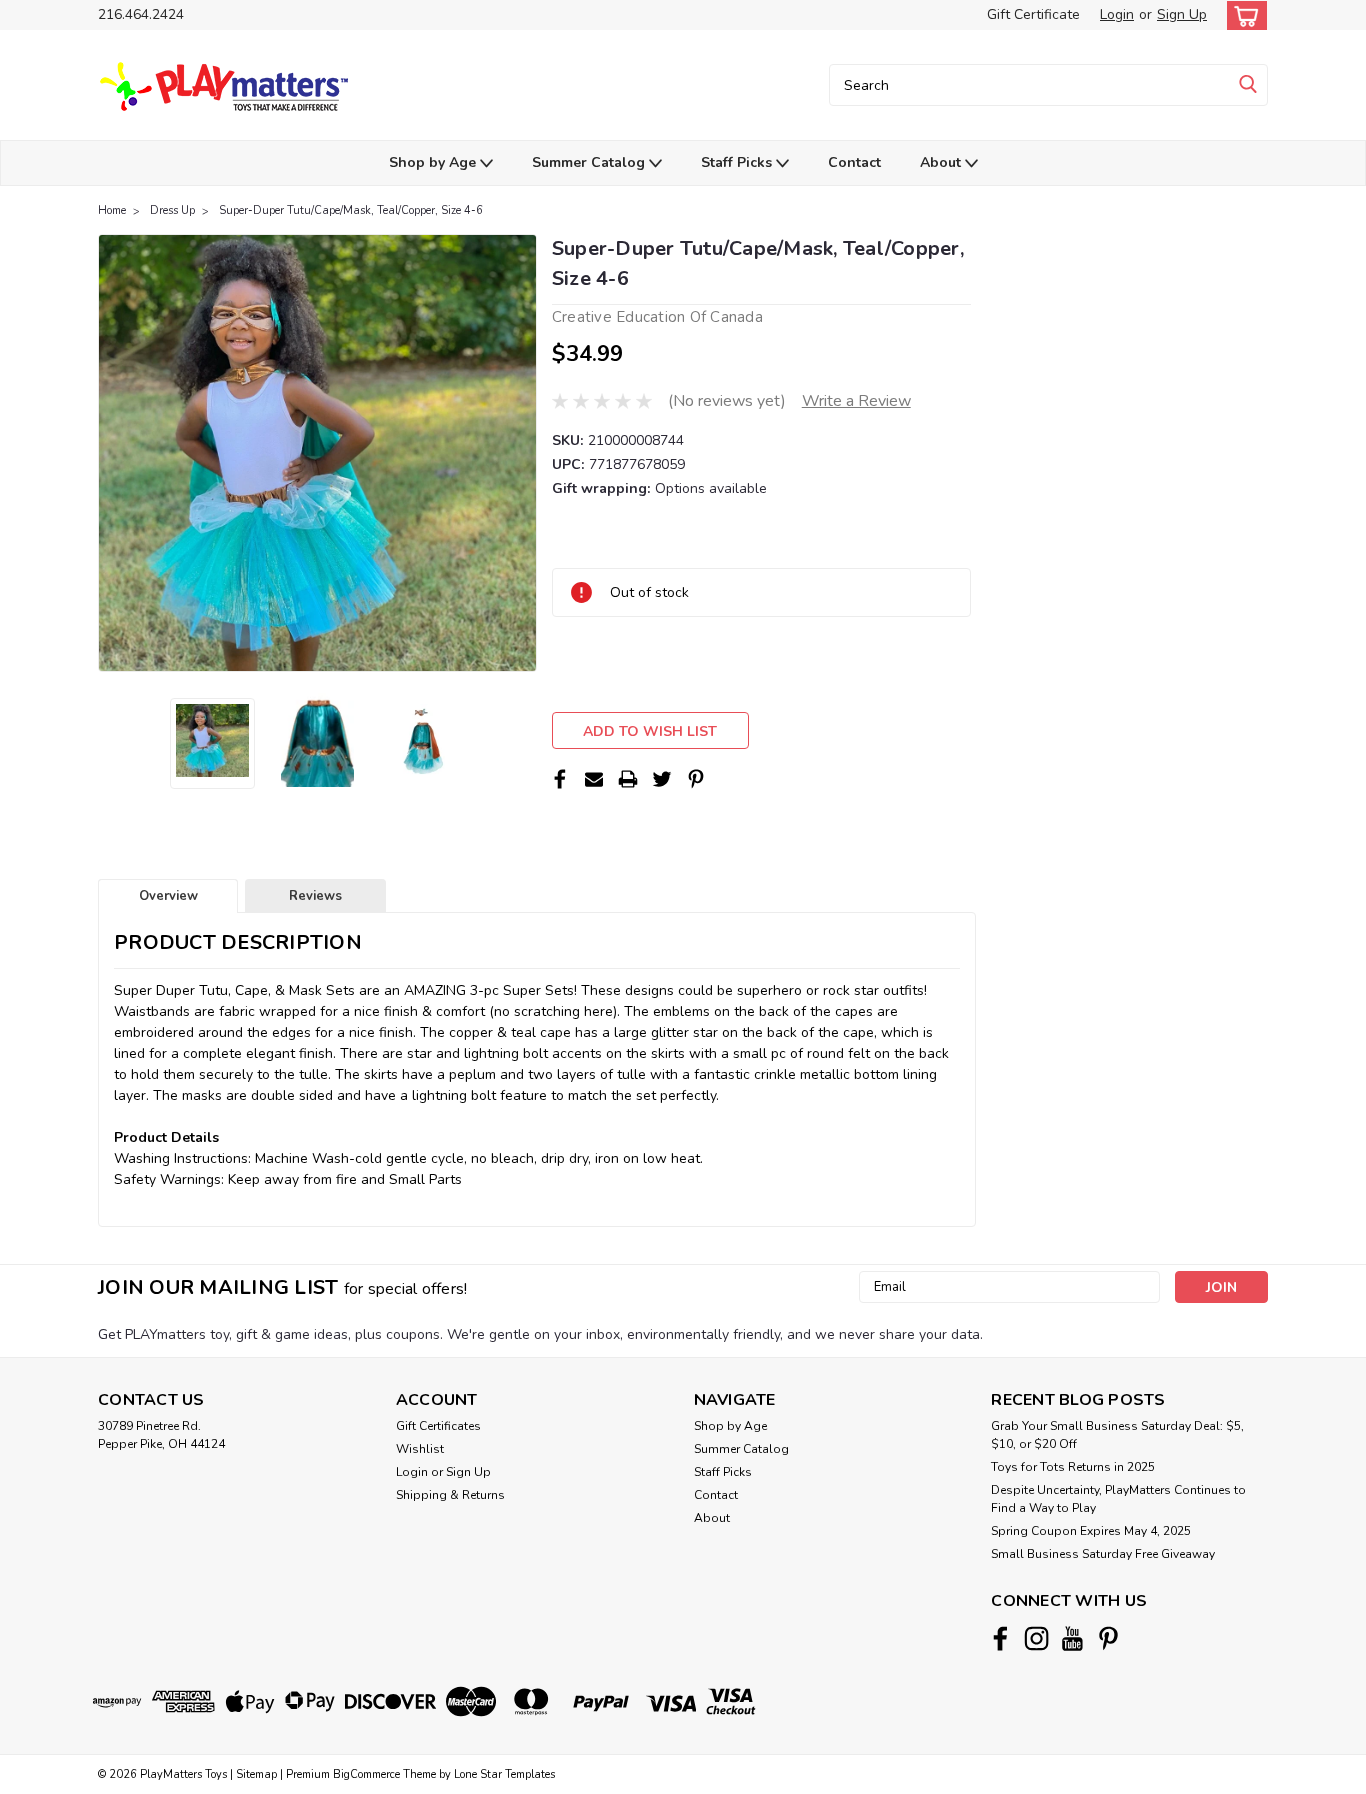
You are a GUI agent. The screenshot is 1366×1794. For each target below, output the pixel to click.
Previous (115, 453)
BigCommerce (366, 1774)
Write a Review (856, 401)
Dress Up (172, 210)
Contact (854, 162)
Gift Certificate (1033, 14)
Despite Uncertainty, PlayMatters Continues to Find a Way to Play (1118, 1499)
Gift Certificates (438, 1426)
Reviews (315, 896)
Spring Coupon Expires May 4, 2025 (1091, 1531)
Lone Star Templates (504, 1774)
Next (519, 453)
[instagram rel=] (1036, 1638)
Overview (168, 896)
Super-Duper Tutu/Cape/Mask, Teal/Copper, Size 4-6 (351, 210)
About (942, 162)
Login (1117, 14)
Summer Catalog (590, 162)
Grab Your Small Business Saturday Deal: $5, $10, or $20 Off (1117, 1435)
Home (112, 210)
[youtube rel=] (1072, 1638)
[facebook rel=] (1000, 1638)
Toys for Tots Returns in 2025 (1073, 1467)
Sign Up (1182, 14)
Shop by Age (434, 162)
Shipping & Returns (450, 1495)
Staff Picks (738, 162)
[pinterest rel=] (1108, 1638)
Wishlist (420, 1449)
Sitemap (256, 1774)
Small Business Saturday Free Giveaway (1103, 1554)
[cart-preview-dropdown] (1242, 15)
